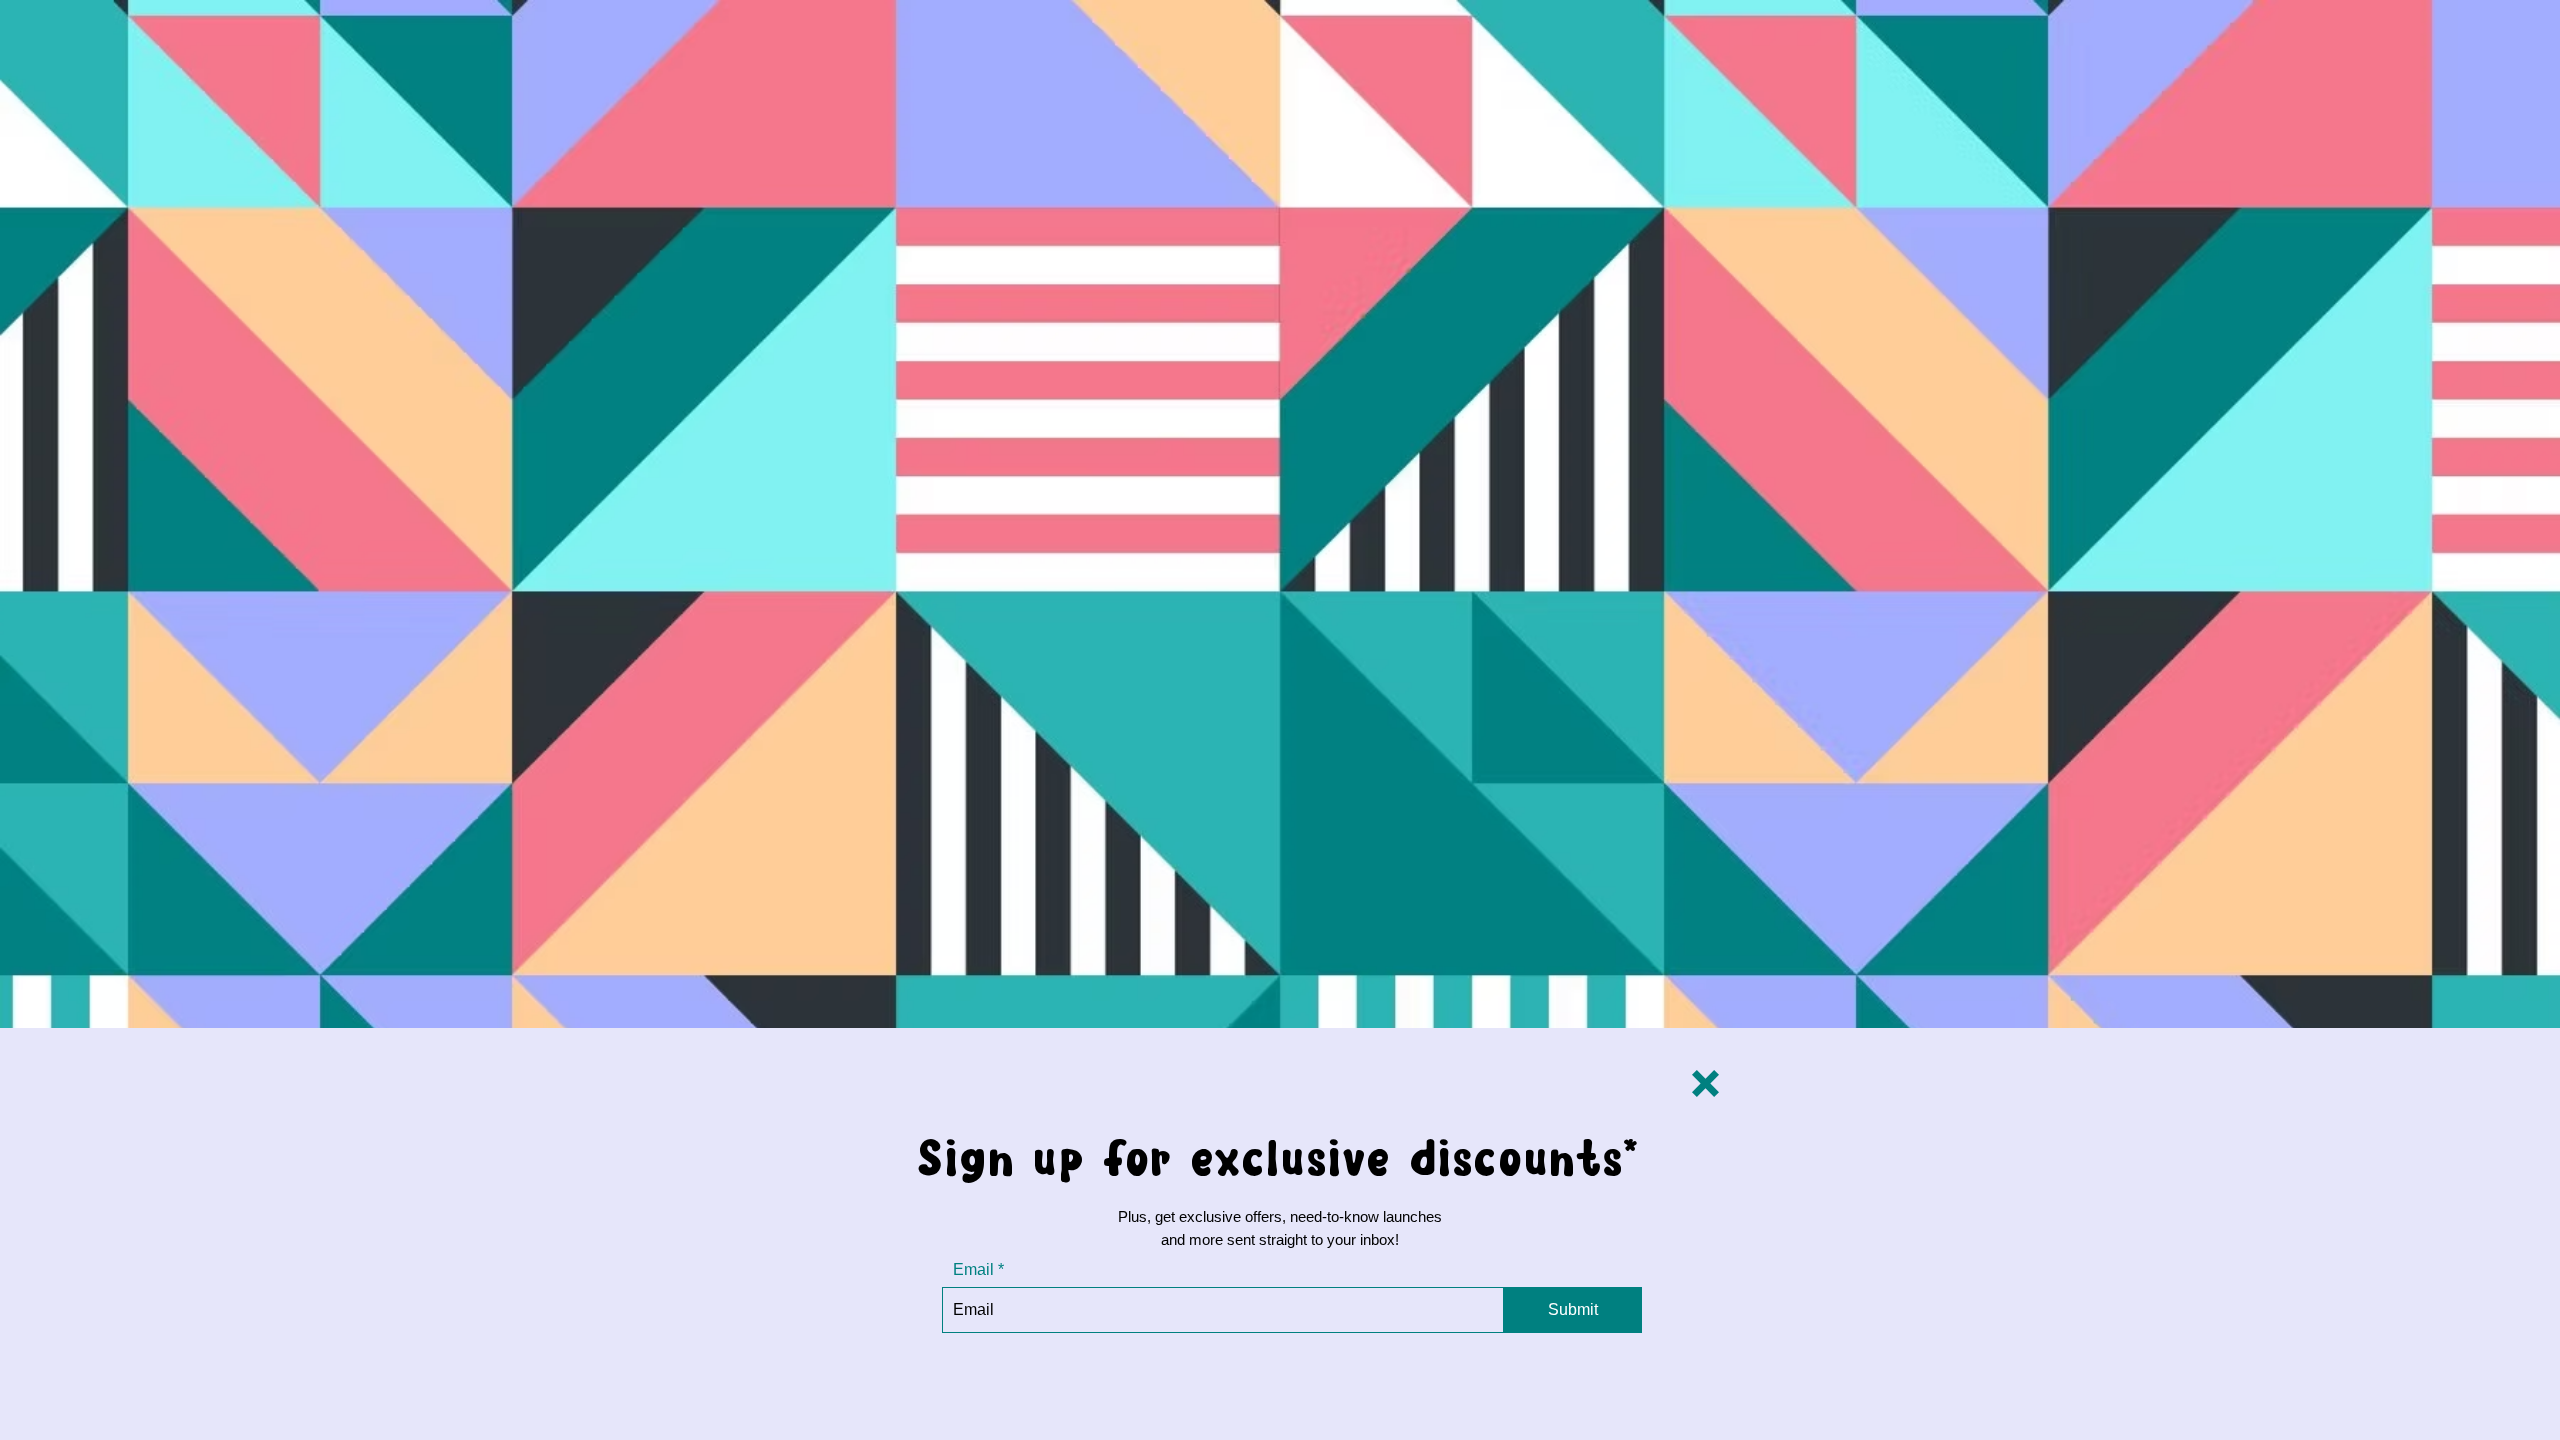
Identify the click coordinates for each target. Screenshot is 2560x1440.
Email (973, 1270)
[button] (1705, 1083)
